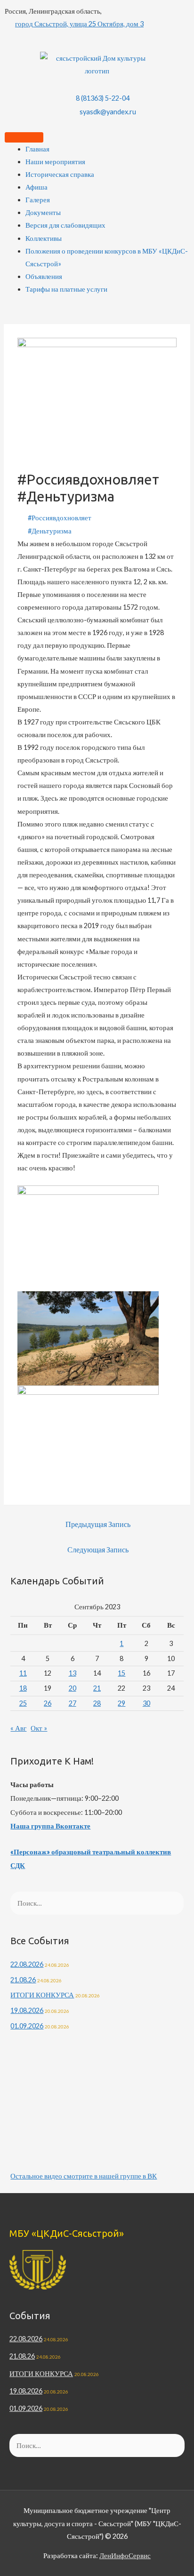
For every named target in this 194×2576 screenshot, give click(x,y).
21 (97, 1688)
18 (23, 1688)
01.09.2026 (27, 2026)
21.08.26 (23, 1980)
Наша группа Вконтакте (50, 1826)
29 (121, 1703)
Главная (37, 149)
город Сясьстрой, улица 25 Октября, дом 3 (79, 24)
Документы (43, 212)
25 (23, 1703)
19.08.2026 (27, 2010)
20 (73, 1688)
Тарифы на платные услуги (66, 289)
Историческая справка (60, 174)
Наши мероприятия (55, 162)
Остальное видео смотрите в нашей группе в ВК (84, 2176)
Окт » (39, 1728)
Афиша (36, 187)
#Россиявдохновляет (60, 518)
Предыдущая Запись (98, 1524)
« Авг (18, 1728)
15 (121, 1673)
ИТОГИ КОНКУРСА (42, 1995)
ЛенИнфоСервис (125, 2556)
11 (23, 1673)
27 (73, 1703)
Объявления (44, 276)
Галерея (38, 200)
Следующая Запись (98, 1550)
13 (73, 1673)
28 (97, 1703)
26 (48, 1703)
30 (146, 1703)
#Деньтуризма (50, 531)
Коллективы (44, 238)
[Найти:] (97, 1903)
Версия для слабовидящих (65, 225)
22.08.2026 (27, 1964)
